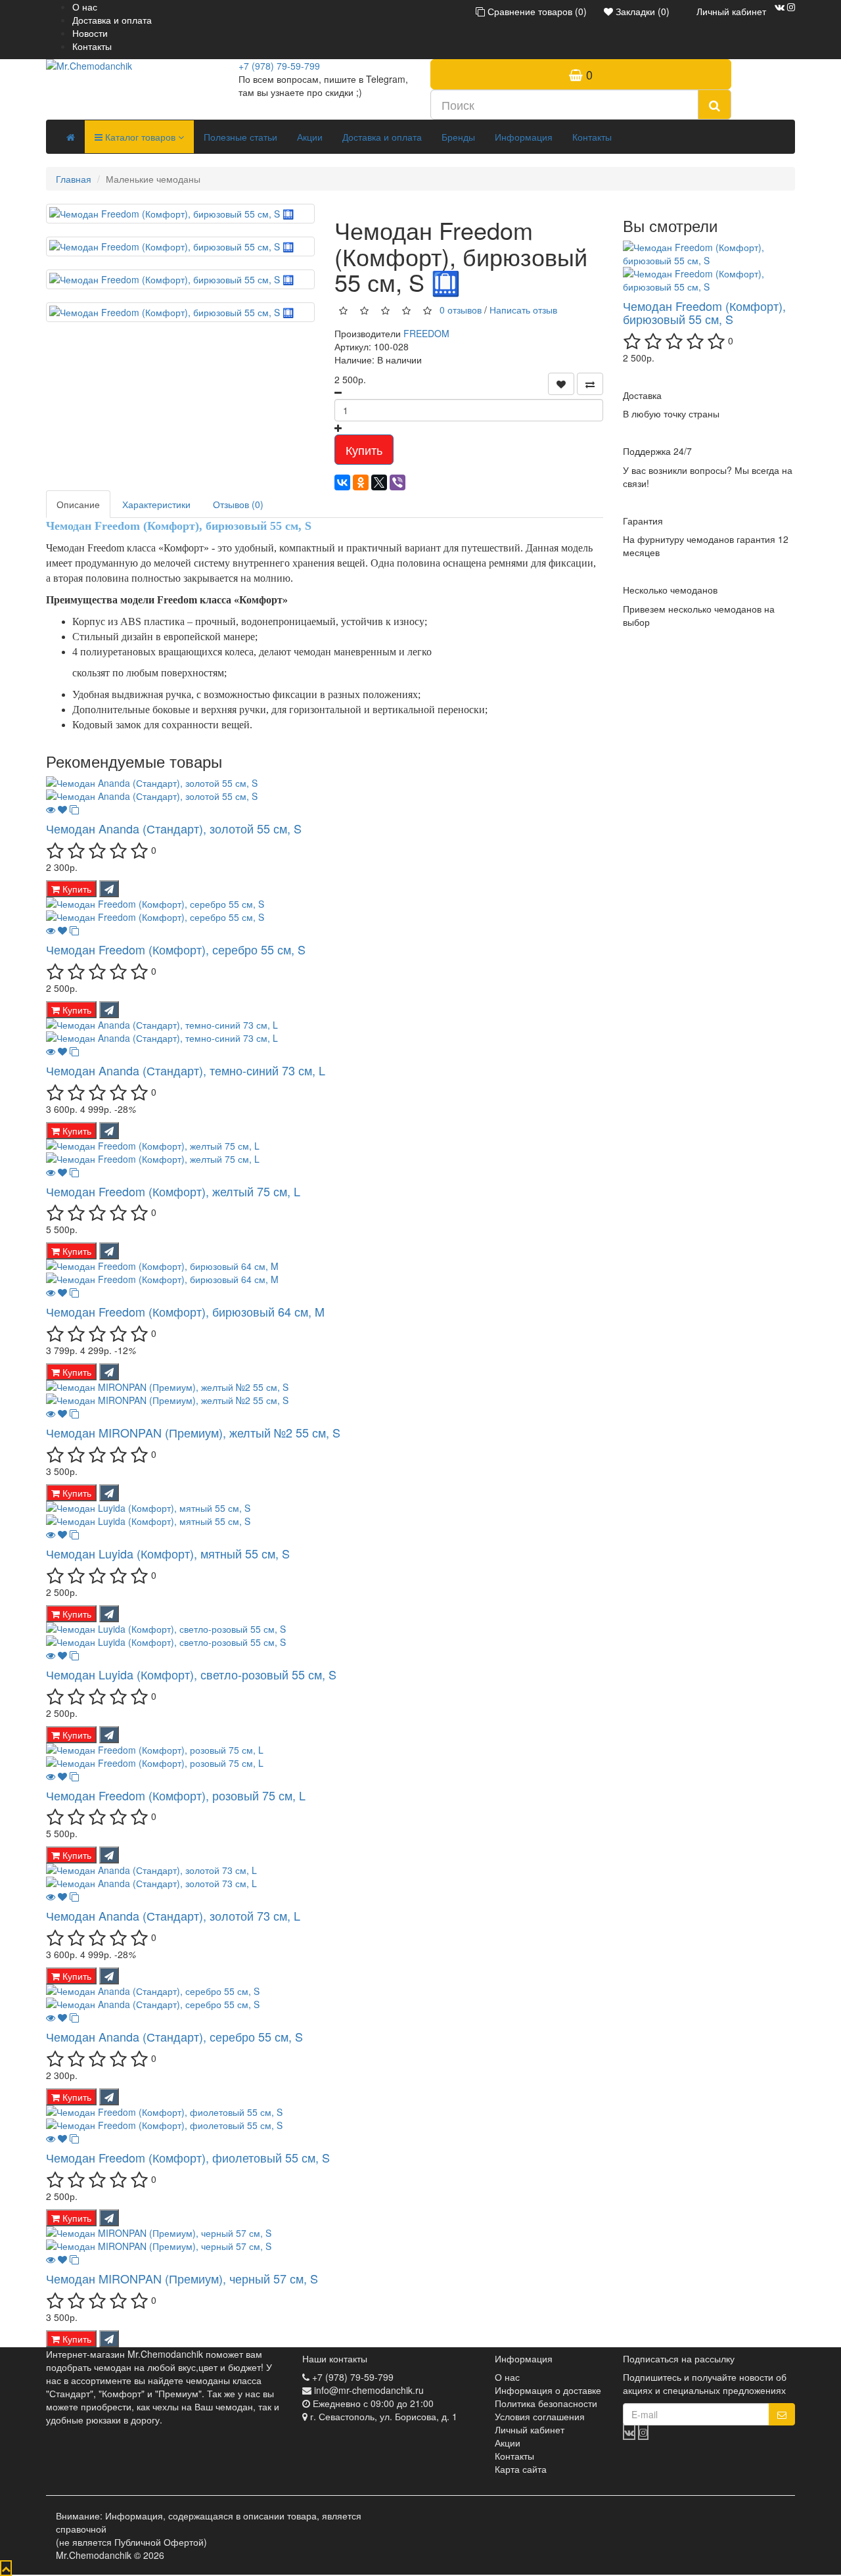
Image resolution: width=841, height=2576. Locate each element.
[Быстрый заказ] (109, 889)
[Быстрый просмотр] (51, 809)
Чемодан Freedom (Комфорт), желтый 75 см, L (173, 1191)
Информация (524, 137)
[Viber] (398, 482)
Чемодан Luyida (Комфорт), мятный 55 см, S (168, 1553)
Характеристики (156, 504)
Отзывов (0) (238, 504)
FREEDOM (426, 333)
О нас (85, 7)
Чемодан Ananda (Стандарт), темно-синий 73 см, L (186, 1070)
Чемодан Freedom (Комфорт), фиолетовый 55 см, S (188, 2157)
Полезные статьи (240, 137)
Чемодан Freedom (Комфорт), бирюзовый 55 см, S (704, 312)
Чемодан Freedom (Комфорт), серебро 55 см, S (176, 949)
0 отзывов (461, 309)
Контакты (92, 46)
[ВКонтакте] (342, 482)
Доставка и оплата (112, 20)
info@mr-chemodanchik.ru (369, 2390)
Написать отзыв (523, 309)
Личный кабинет (530, 2429)
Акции (310, 137)
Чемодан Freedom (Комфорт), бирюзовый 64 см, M (185, 1311)
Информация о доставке (548, 2390)
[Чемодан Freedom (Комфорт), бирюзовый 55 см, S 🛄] (180, 214)
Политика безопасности (546, 2403)
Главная (74, 179)
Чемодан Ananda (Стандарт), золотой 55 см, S (174, 828)
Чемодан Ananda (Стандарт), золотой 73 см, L (173, 1915)
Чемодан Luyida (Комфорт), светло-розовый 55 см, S (191, 1674)
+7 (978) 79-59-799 (279, 66)
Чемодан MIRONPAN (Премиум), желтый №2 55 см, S (193, 1432)
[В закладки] (561, 384)
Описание (78, 504)
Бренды (458, 137)
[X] (379, 482)
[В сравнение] (590, 384)
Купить (364, 450)
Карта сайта (521, 2469)
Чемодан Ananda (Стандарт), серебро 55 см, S (174, 2036)
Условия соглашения (540, 2416)
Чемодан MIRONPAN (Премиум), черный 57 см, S (182, 2278)
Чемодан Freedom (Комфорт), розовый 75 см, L (176, 1795)
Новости (90, 33)
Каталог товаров (140, 137)
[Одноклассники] (361, 482)
